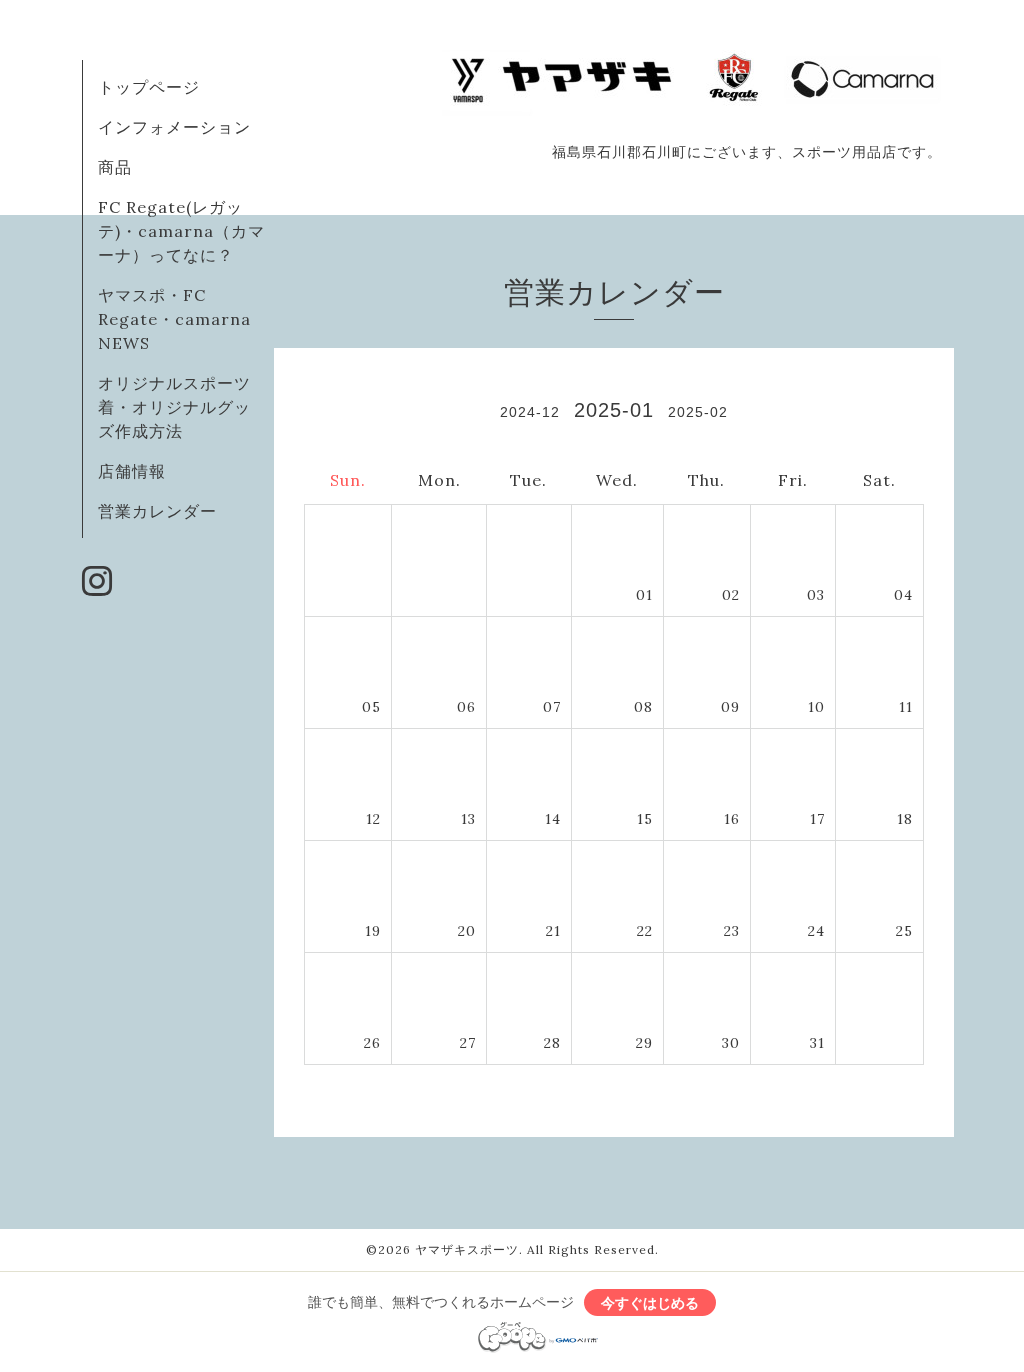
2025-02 (698, 412)
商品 (115, 167)
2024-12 (530, 412)
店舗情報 (132, 471)
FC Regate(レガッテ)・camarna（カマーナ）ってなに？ (181, 231)
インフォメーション (174, 127)
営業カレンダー (157, 511)
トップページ (149, 87)
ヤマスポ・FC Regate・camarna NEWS (174, 319)
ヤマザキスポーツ (467, 1249)
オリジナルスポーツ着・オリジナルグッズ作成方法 (174, 407)
